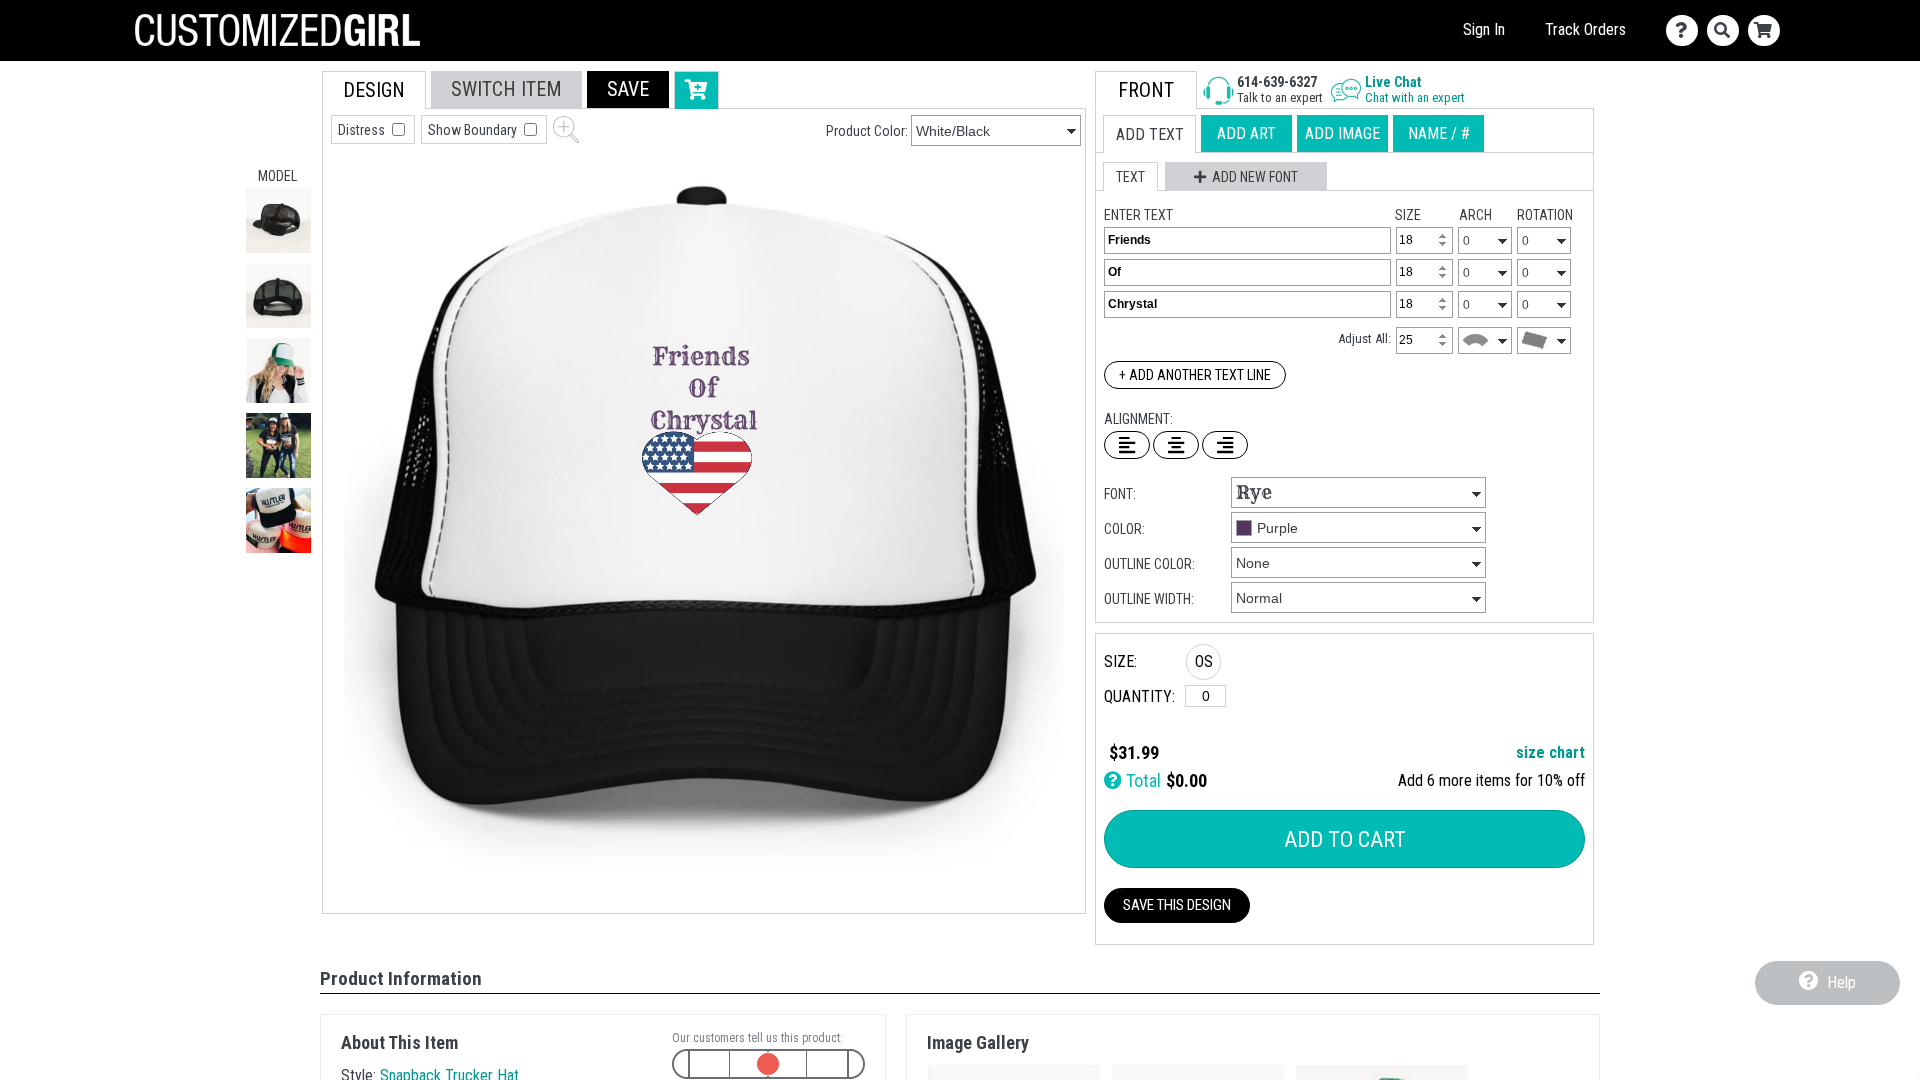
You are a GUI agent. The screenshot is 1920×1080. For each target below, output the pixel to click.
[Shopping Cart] (1768, 30)
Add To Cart (1345, 839)
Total (1141, 780)
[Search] (1727, 30)
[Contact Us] (1686, 30)
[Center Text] (1176, 445)
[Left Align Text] (1127, 445)
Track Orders (1585, 29)
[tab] (374, 90)
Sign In (1484, 29)
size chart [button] (1550, 752)
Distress (363, 130)
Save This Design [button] (1177, 905)
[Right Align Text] (1225, 445)
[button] (278, 220)
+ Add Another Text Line (1195, 375)
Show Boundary (474, 130)
